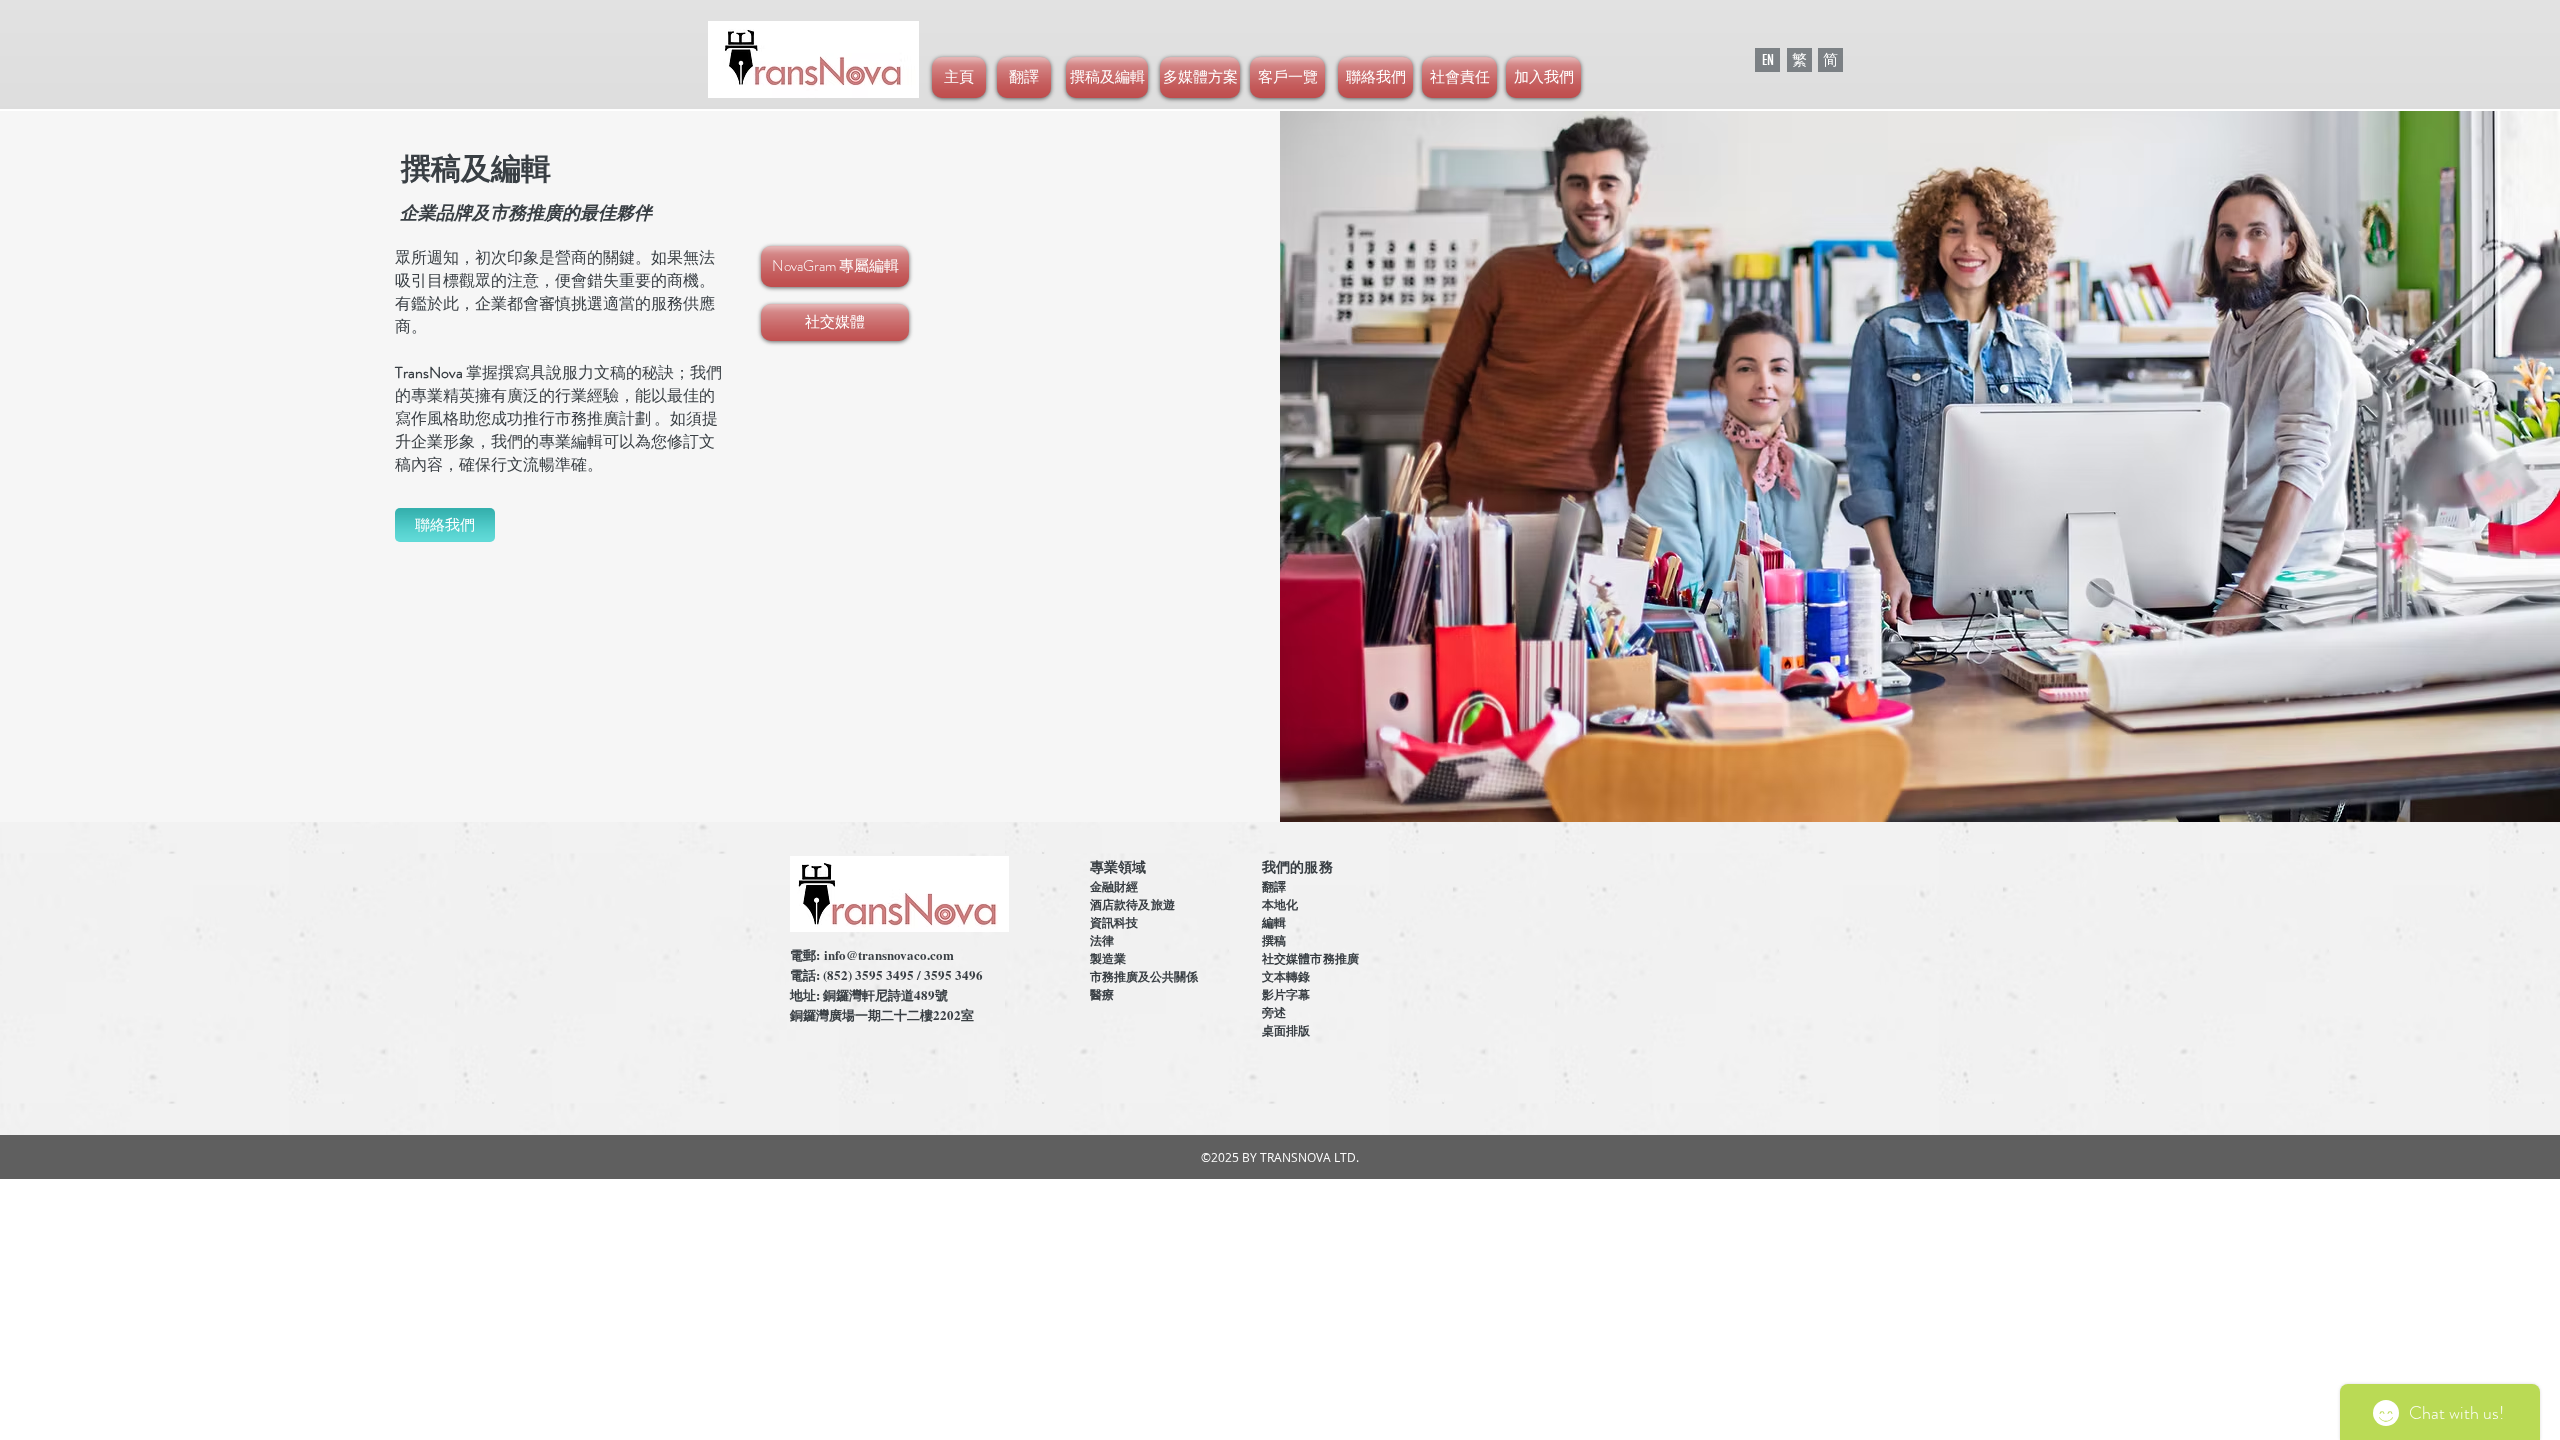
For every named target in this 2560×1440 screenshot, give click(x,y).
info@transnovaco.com (889, 954)
